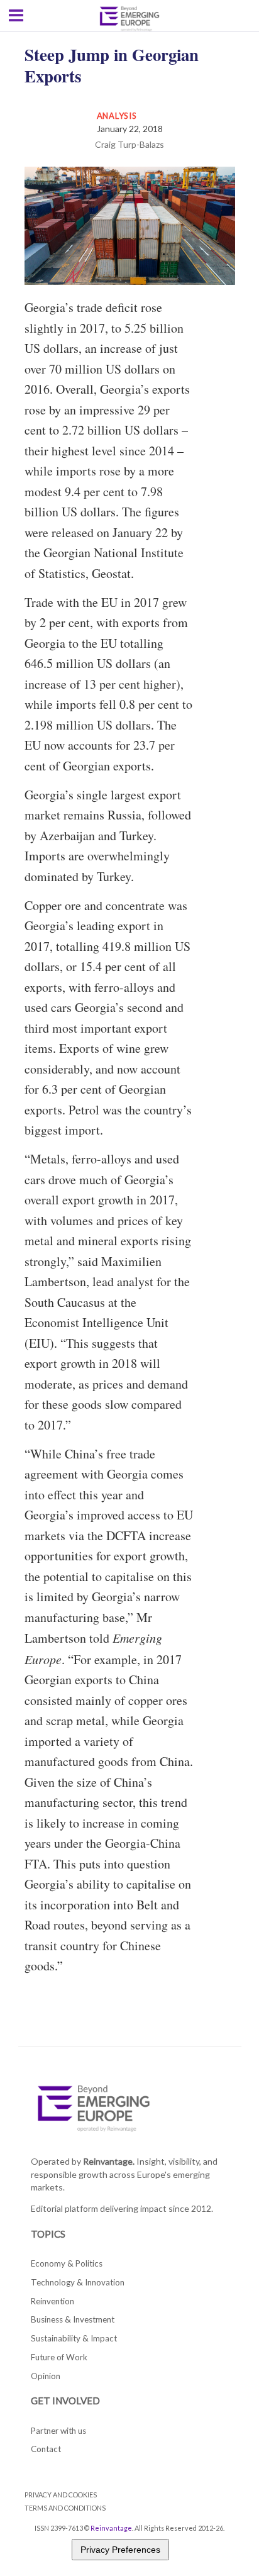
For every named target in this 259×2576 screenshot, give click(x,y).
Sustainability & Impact (74, 2338)
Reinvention (52, 2301)
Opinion (46, 2376)
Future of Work (59, 2357)
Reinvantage (111, 2528)
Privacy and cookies (61, 2495)
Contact (46, 2449)
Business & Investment (73, 2319)
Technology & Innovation (78, 2282)
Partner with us (58, 2431)
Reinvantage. (109, 2161)
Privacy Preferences (120, 2550)
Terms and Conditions (65, 2508)
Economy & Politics (67, 2263)
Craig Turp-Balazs (129, 144)
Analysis (117, 116)
